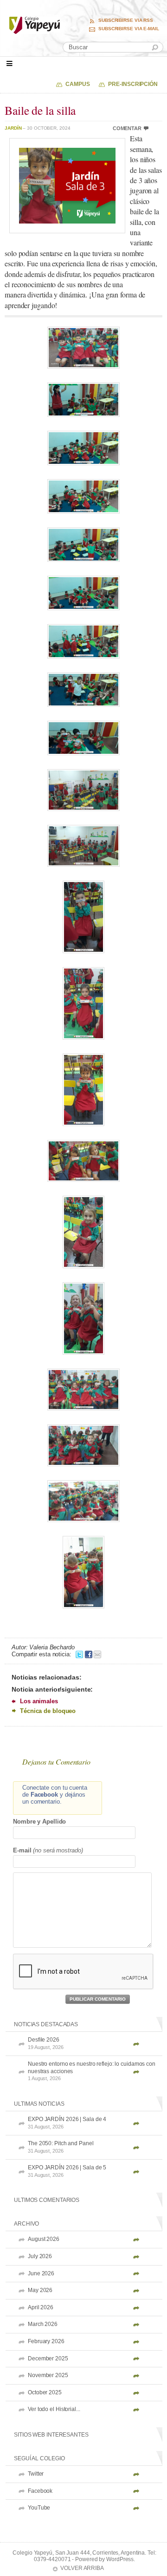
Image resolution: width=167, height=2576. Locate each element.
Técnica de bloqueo (48, 1711)
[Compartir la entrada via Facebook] (89, 1654)
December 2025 (48, 2359)
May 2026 (40, 2290)
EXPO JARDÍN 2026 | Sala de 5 (67, 2171)
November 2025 (48, 2375)
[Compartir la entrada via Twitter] (79, 1654)
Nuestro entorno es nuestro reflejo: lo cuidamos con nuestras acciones (92, 2071)
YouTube (39, 2508)
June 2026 (41, 2273)
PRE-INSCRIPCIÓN (133, 84)
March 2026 (43, 2324)
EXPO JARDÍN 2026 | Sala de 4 (67, 2123)
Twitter (36, 2474)
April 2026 (41, 2307)
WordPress (120, 2559)
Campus (77, 84)
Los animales (39, 1701)
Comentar (127, 128)
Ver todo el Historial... (54, 2409)
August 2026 (44, 2239)
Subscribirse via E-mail (129, 29)
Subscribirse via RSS (126, 20)
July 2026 (40, 2256)
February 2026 (46, 2341)
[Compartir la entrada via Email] (97, 1654)
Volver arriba (82, 2568)
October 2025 (45, 2392)
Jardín (13, 128)
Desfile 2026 (46, 2043)
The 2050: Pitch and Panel (61, 2147)
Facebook (40, 2491)
